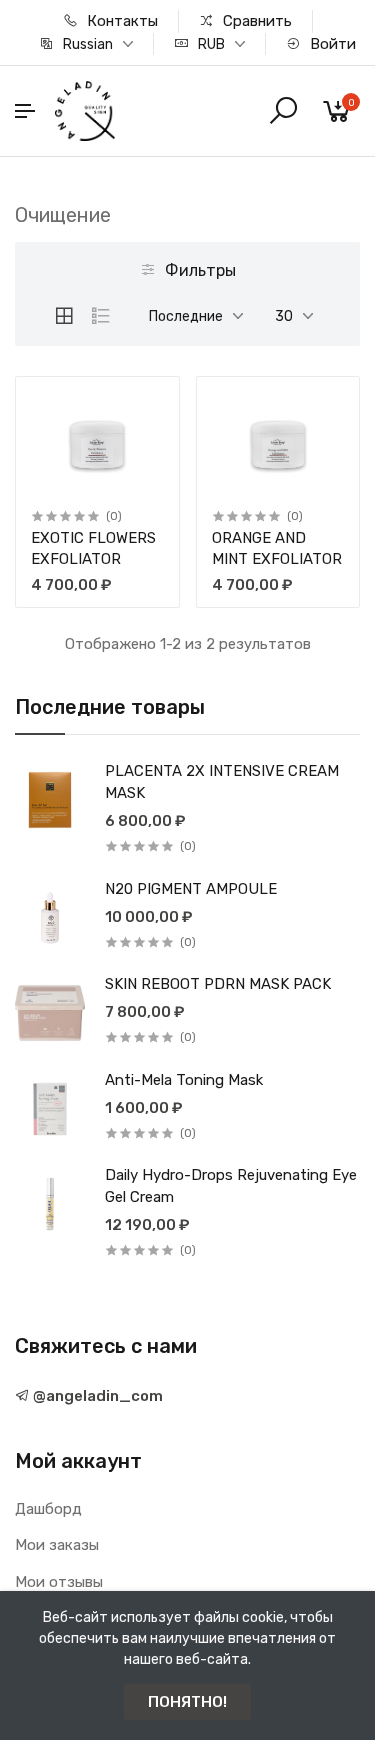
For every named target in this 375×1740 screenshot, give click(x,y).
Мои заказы (57, 1545)
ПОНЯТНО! (187, 1702)
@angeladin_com (96, 1396)
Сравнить (255, 21)
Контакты (120, 21)
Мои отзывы (59, 1582)
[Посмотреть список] (101, 316)
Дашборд (48, 1509)
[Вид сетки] (64, 316)
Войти (331, 44)
